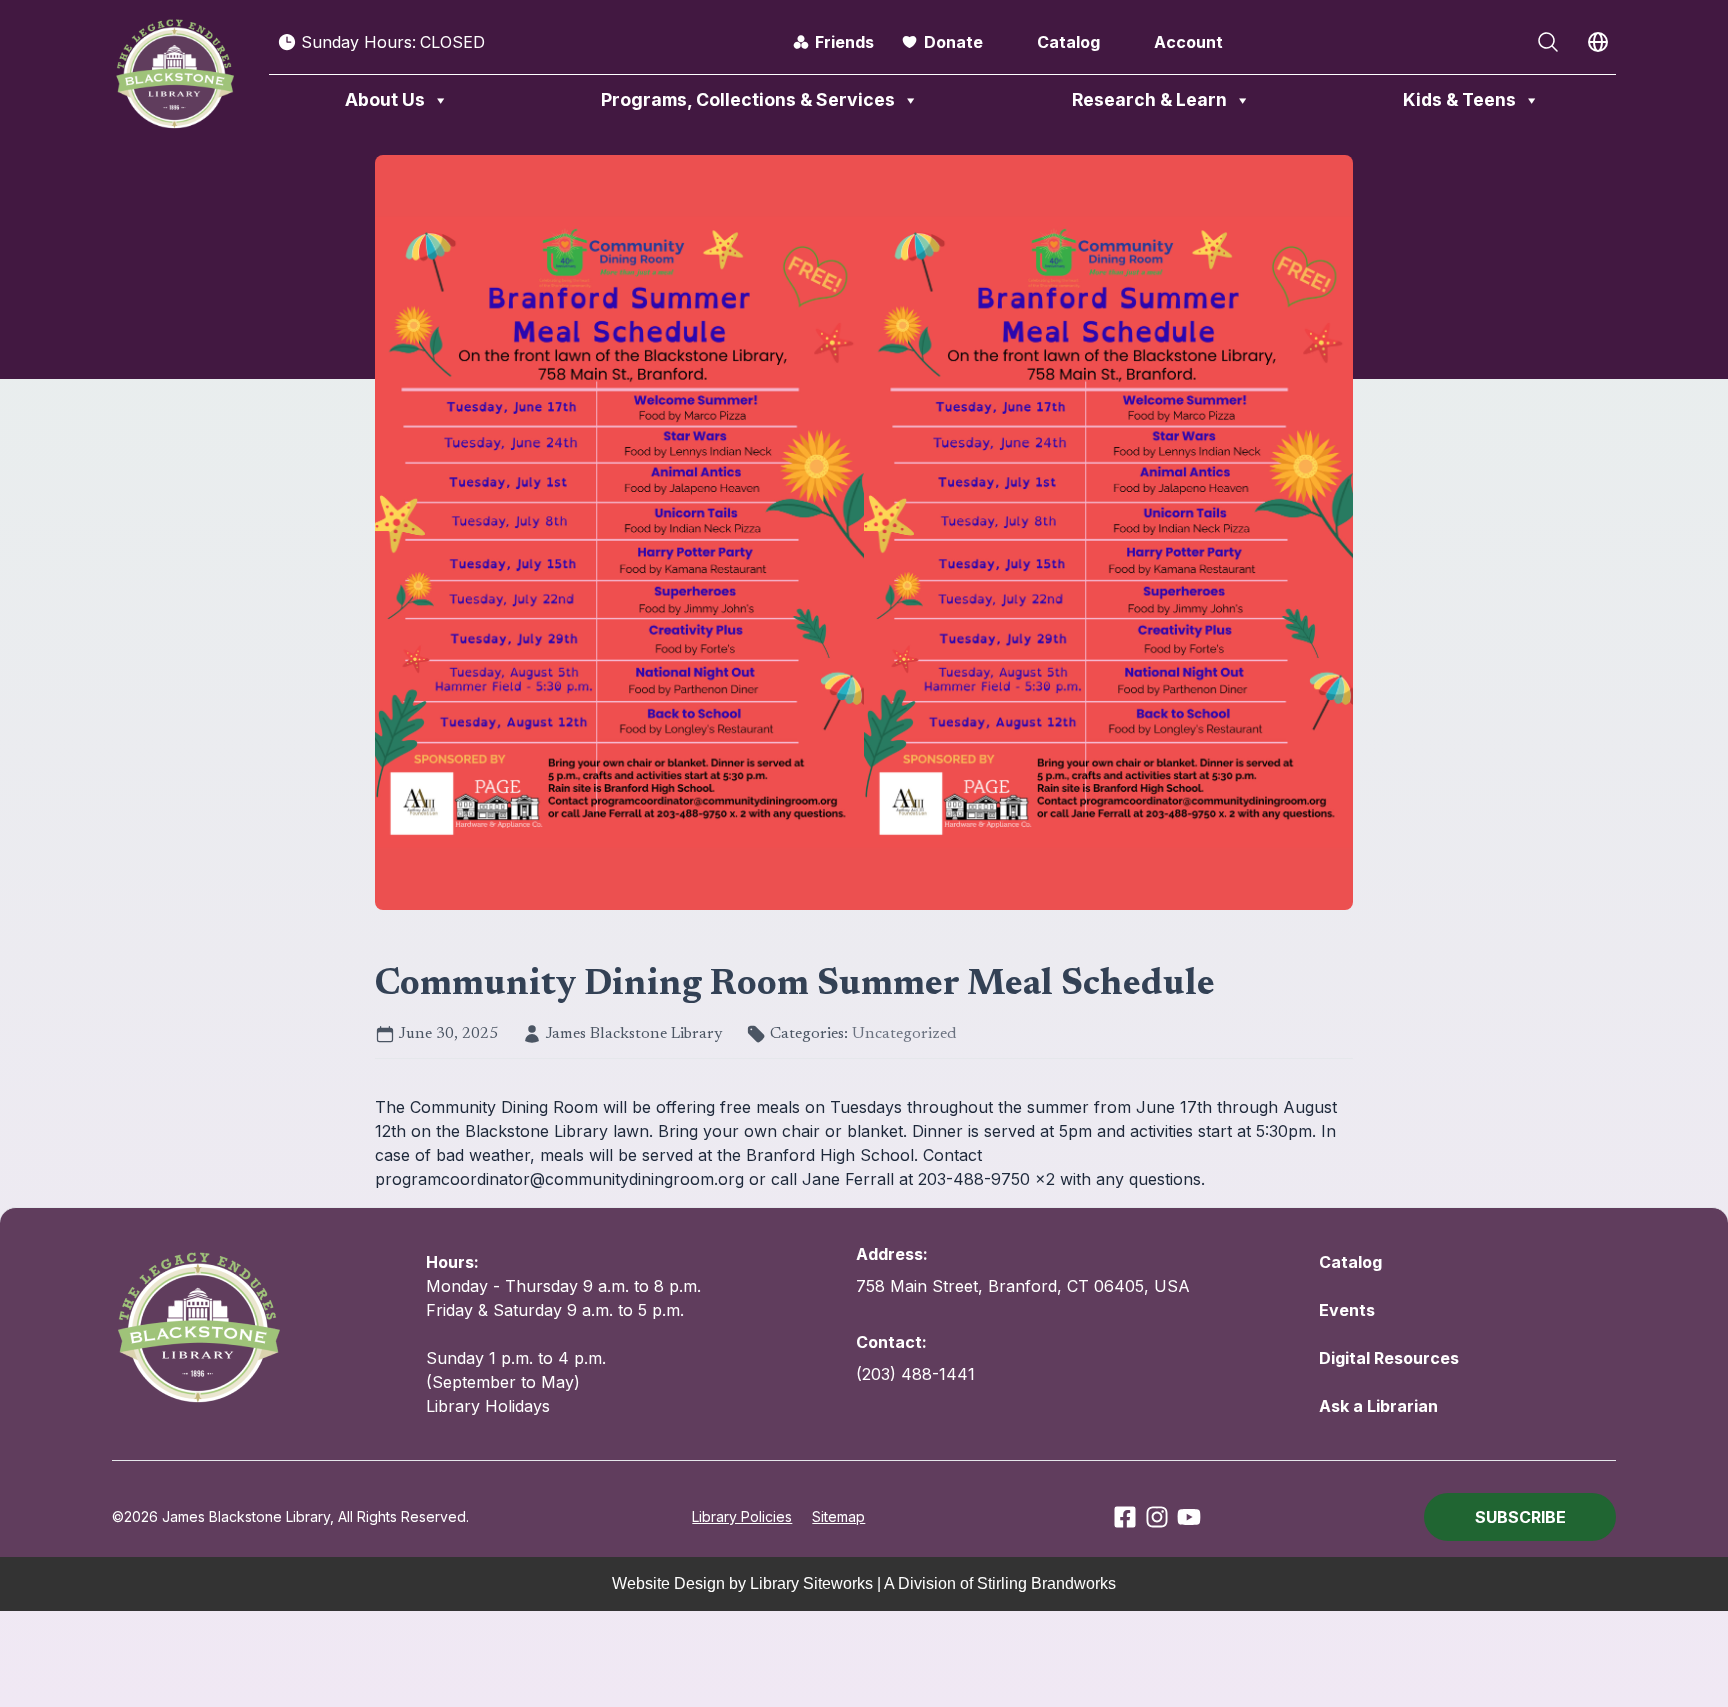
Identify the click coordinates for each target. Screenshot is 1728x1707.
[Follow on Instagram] (1157, 1517)
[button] (1520, 1517)
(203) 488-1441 (915, 1374)
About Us (385, 99)
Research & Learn (1149, 99)
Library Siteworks (811, 1583)
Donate (953, 42)
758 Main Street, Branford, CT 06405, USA (1023, 1286)
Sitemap (838, 1516)
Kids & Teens (1459, 99)
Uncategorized (904, 1034)
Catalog (1068, 42)
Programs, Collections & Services (748, 99)
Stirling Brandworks (1046, 1583)
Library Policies (742, 1516)
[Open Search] (1548, 42)
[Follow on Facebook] (1125, 1517)
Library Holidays (488, 1406)
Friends (844, 42)
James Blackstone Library (634, 1034)
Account (1188, 42)
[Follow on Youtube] (1189, 1517)
